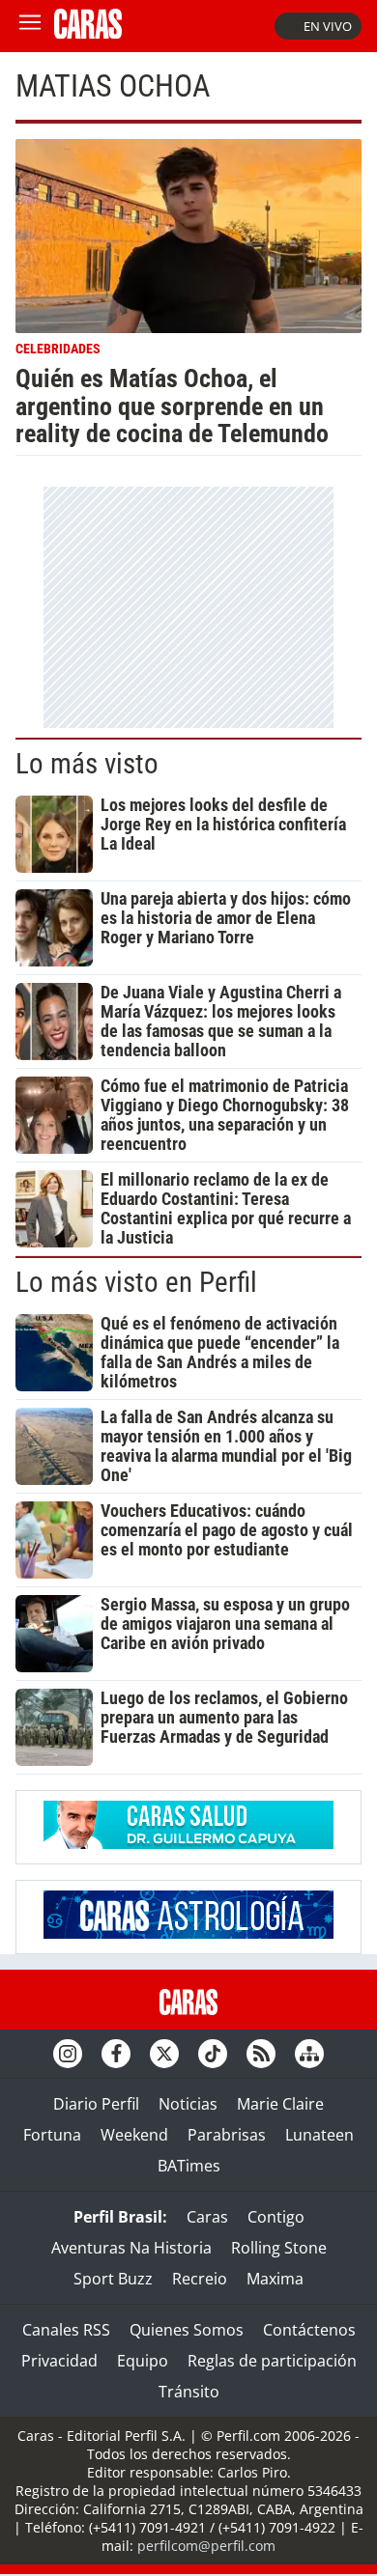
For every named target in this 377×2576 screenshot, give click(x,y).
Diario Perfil (96, 2104)
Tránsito (189, 2392)
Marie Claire (280, 2104)
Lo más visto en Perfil (136, 1282)
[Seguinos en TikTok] (213, 2054)
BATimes (189, 2166)
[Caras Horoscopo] (188, 1933)
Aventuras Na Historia (131, 2248)
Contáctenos (309, 2330)
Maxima (275, 2279)
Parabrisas (227, 2135)
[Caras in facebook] (116, 2054)
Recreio (200, 2279)
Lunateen (319, 2135)
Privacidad (59, 2361)
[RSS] (261, 2054)
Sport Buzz (113, 2279)
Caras (207, 2217)
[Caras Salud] (188, 1843)
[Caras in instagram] (68, 2054)
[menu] (30, 26)
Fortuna (52, 2135)
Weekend (134, 2135)
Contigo (276, 2217)
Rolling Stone (279, 2248)
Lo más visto (87, 764)
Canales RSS (66, 2330)
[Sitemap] (309, 2054)
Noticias (188, 2104)
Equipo (143, 2361)
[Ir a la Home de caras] (88, 33)
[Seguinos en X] (164, 2054)
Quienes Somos (187, 2330)
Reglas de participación (272, 2361)
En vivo (328, 26)
